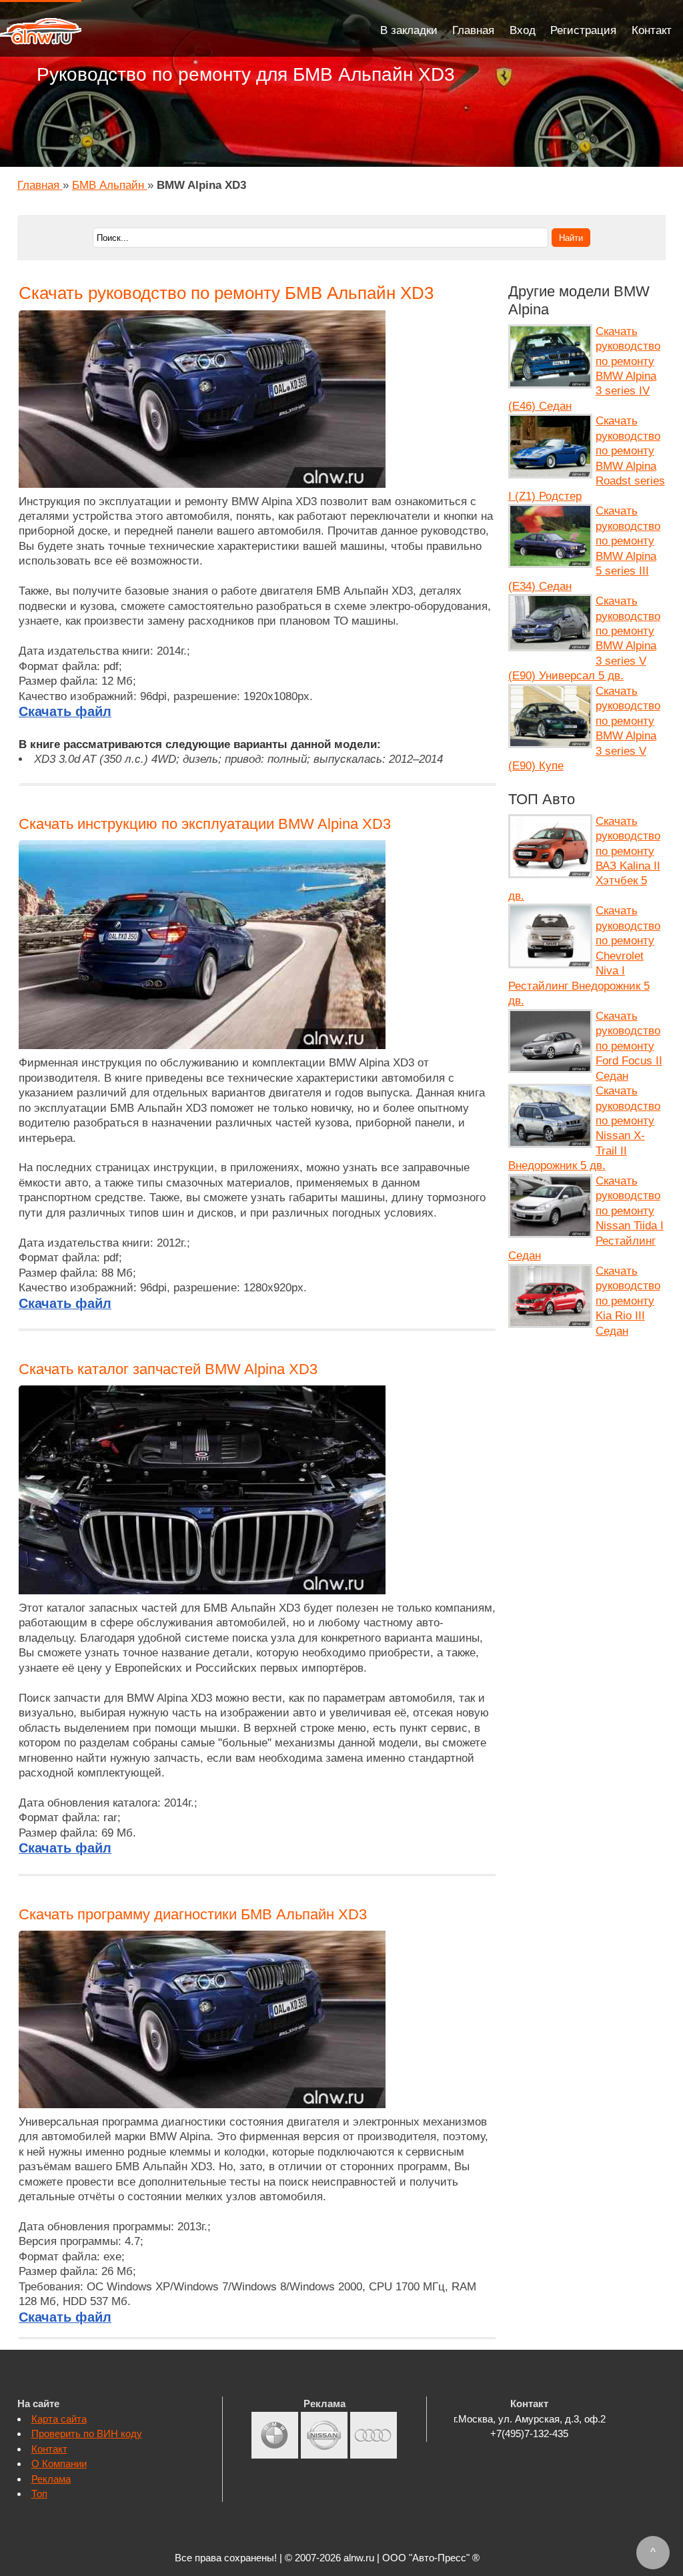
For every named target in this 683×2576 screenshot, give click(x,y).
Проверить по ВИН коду (87, 2434)
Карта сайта (59, 2419)
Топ (39, 2494)
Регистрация (583, 30)
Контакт (652, 30)
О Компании (59, 2464)
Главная (473, 30)
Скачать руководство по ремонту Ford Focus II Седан (629, 1046)
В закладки (409, 30)
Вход (523, 30)
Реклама (51, 2479)
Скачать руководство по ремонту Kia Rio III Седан (628, 1301)
